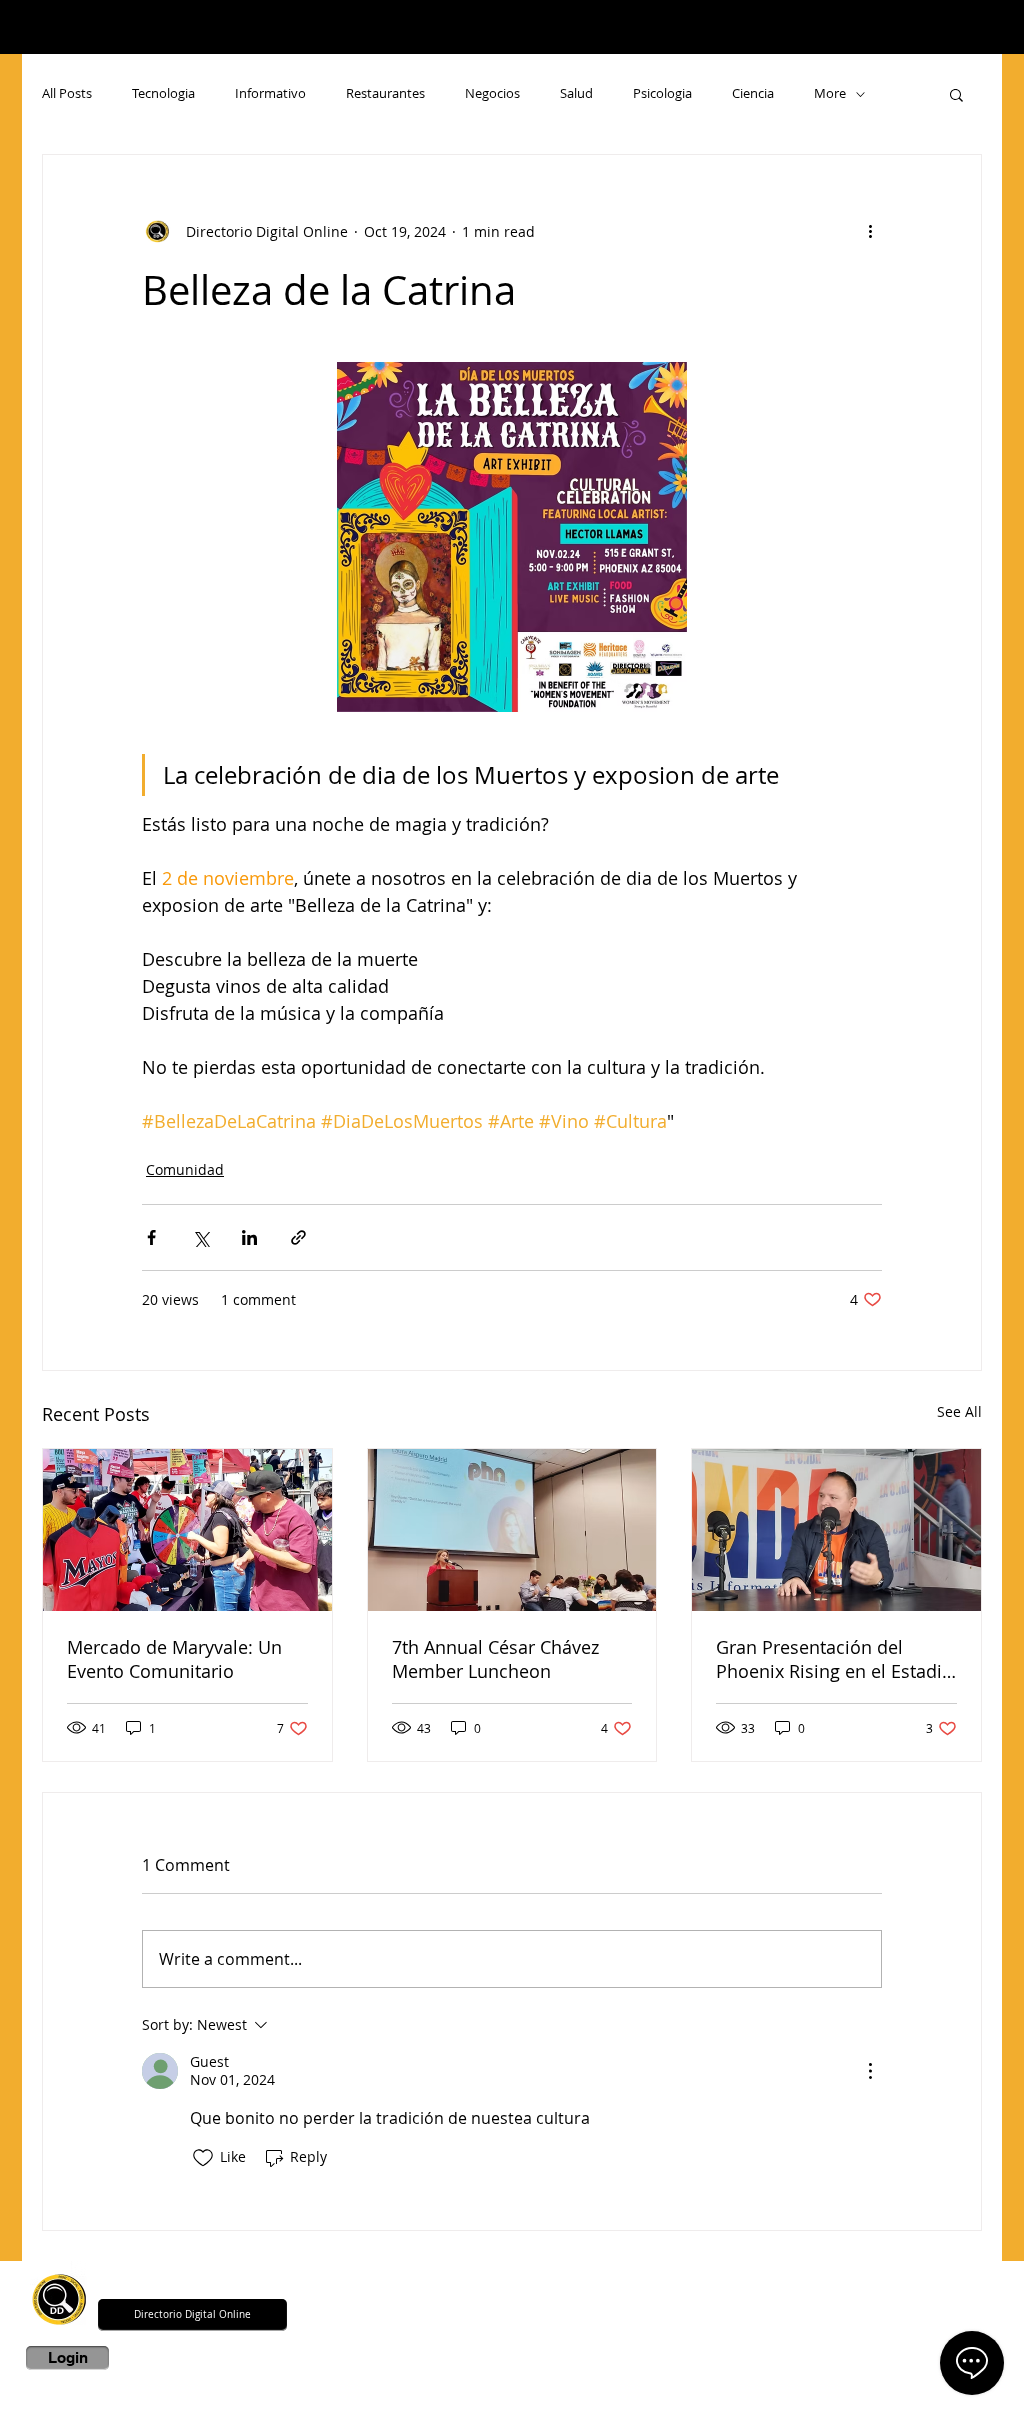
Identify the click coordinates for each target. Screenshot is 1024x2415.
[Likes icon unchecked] (203, 2158)
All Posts (67, 94)
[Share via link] (298, 1237)
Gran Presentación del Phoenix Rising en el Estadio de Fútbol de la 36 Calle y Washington (834, 1659)
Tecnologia (163, 94)
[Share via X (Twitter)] (200, 1237)
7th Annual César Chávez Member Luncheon (495, 1659)
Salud (576, 94)
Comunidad (185, 1169)
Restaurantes (385, 94)
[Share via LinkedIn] (249, 1237)
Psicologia (662, 94)
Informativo (270, 94)
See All (959, 1411)
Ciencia (753, 94)
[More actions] (870, 231)
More (830, 94)
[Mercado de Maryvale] (187, 1530)
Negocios (492, 94)
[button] (956, 94)
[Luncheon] (512, 1530)
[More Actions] (870, 2071)
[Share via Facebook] (151, 1237)
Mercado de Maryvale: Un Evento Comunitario (174, 1659)
